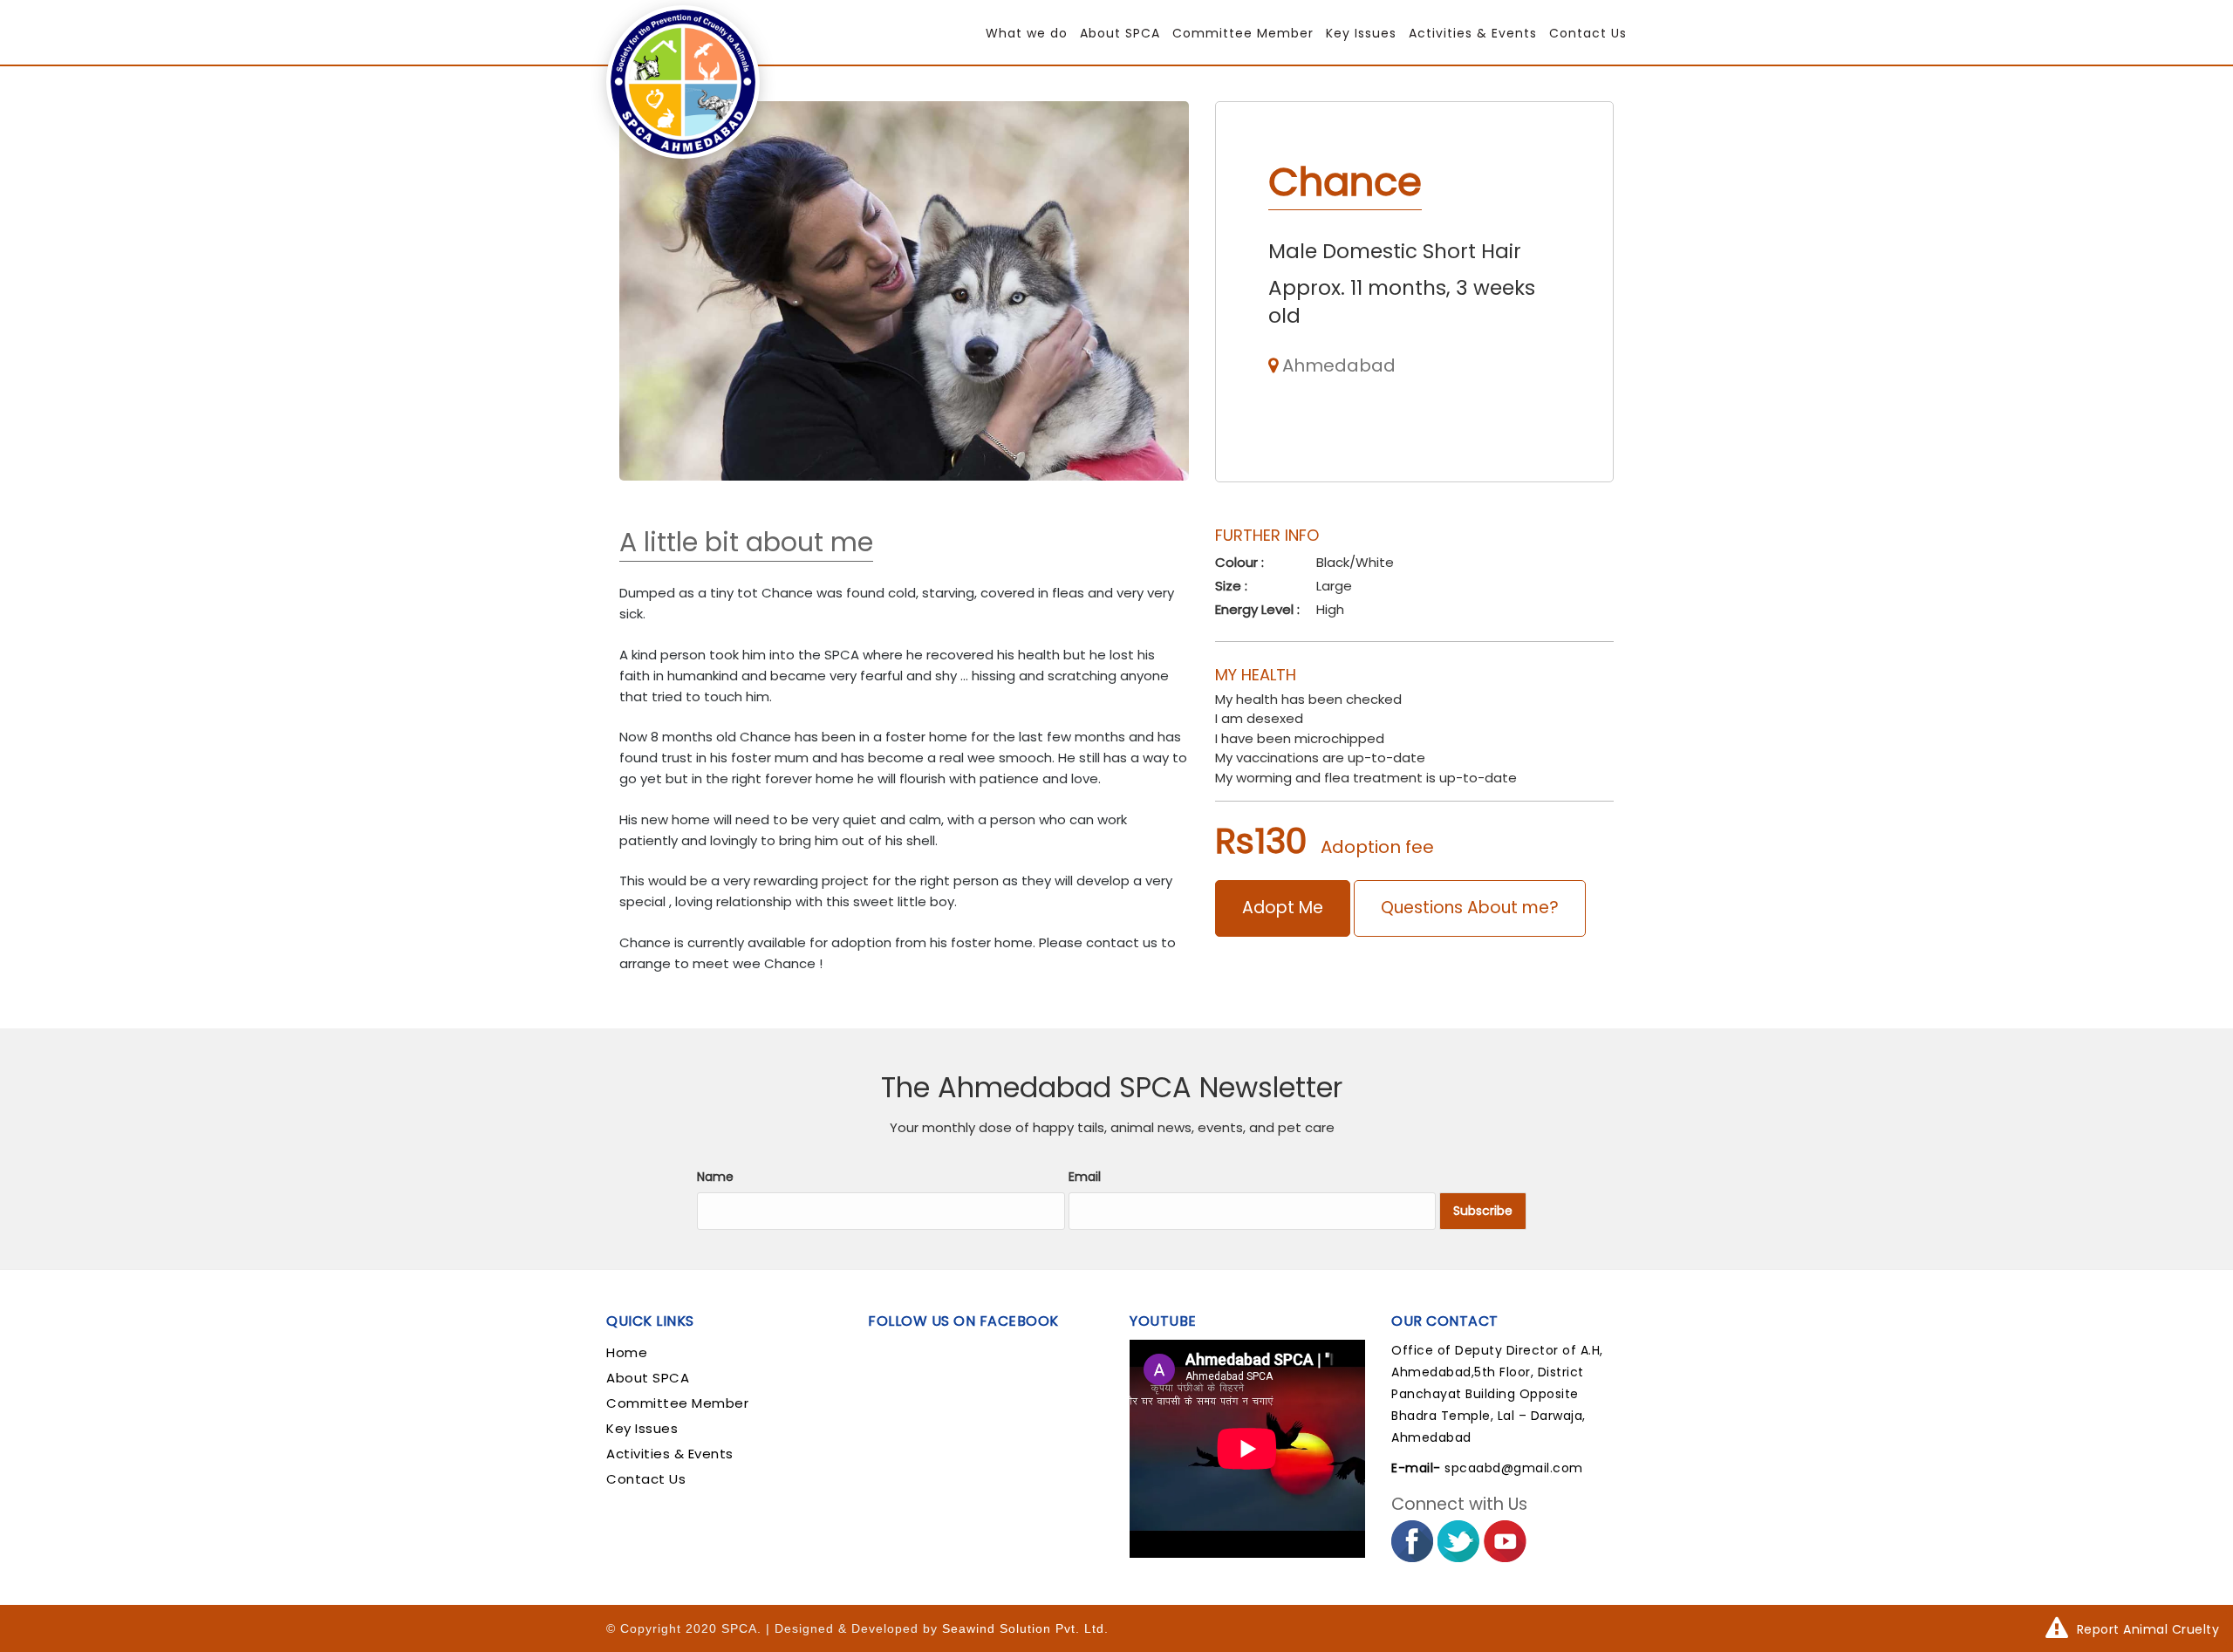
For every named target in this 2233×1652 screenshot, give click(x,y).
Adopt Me (1283, 908)
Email (1085, 1177)
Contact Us (1588, 33)
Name (715, 1177)
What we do (1027, 33)
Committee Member (1243, 33)
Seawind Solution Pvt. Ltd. (1025, 1628)
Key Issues (1361, 33)
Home (627, 1352)
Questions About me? (1470, 908)
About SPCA (1120, 33)
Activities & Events (1473, 33)
